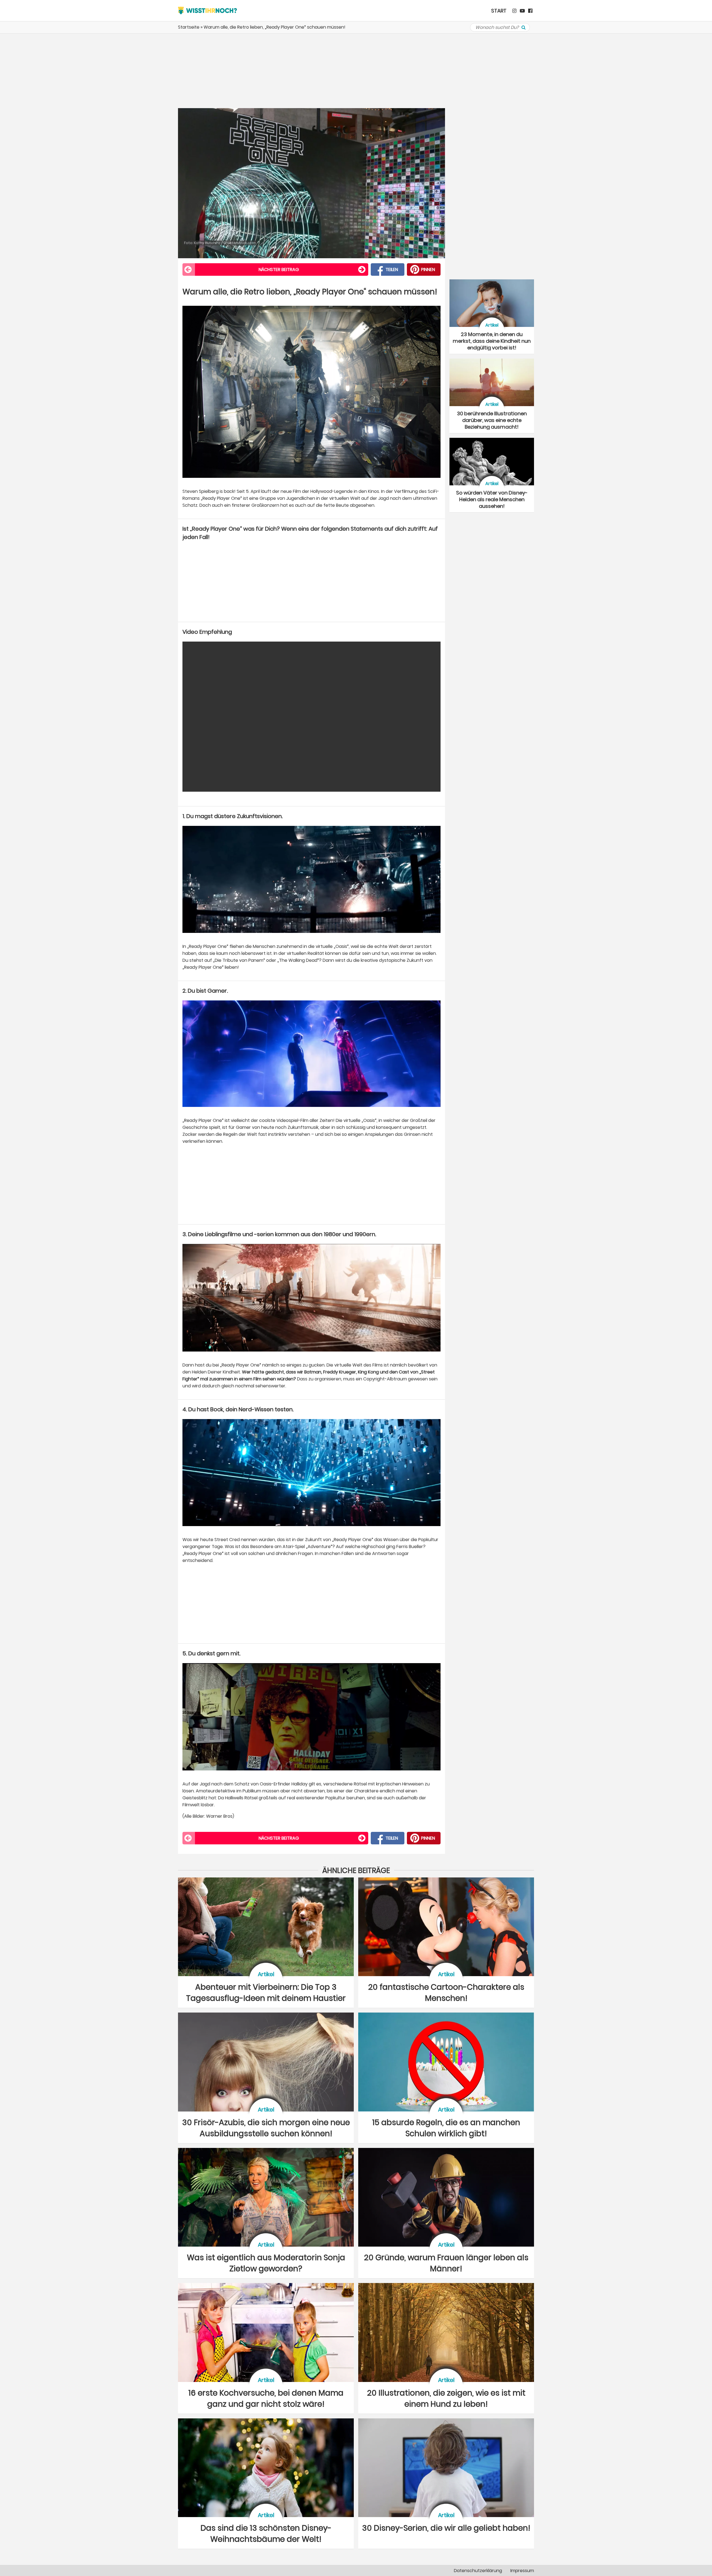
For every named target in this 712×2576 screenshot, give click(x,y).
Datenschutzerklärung (478, 2571)
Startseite (189, 27)
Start (499, 11)
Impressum (522, 2571)
